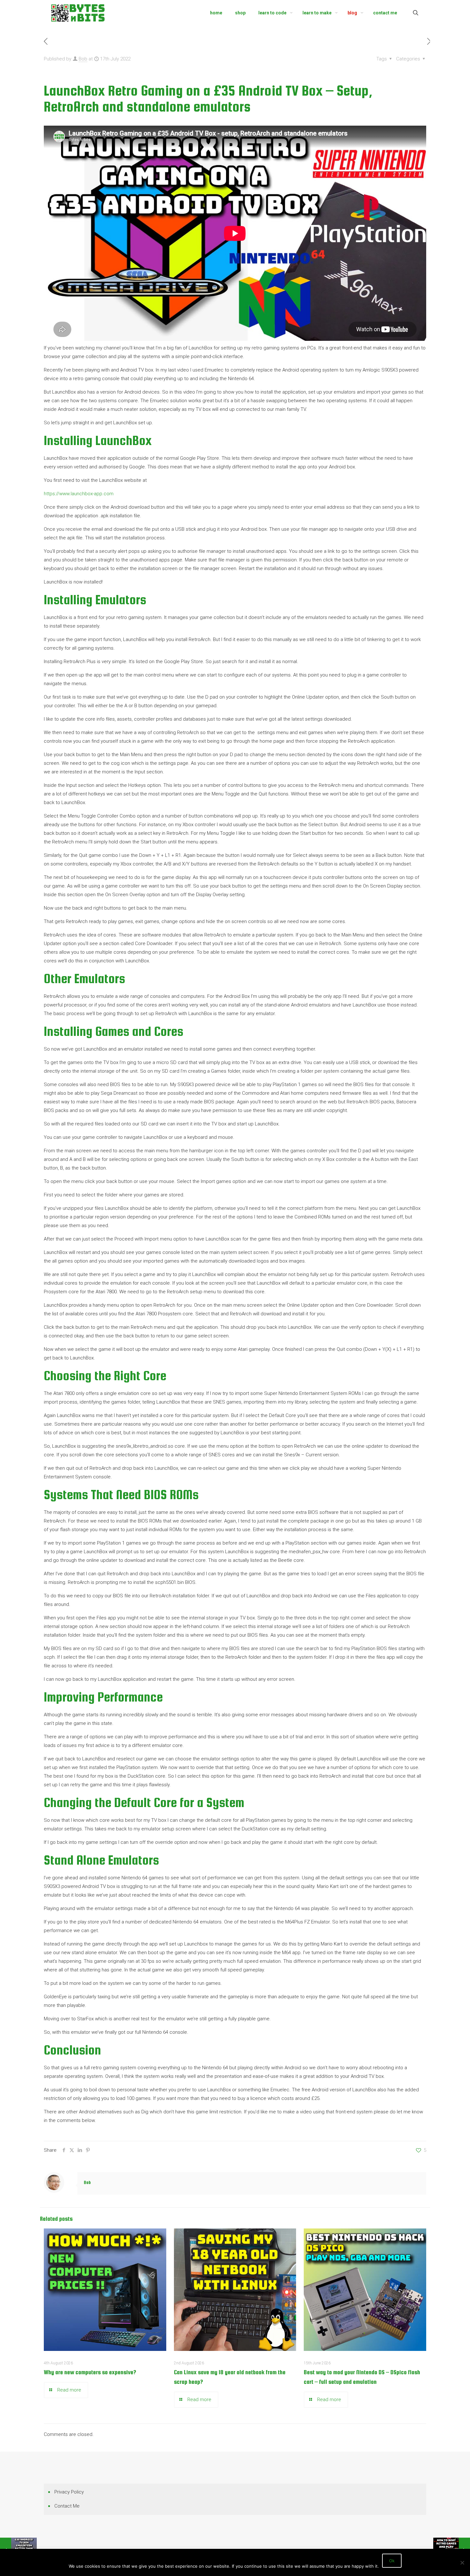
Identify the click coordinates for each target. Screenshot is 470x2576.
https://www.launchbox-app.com (79, 494)
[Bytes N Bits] (78, 13)
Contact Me (67, 2506)
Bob (83, 59)
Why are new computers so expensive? (90, 2372)
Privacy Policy (69, 2492)
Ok (392, 2561)
